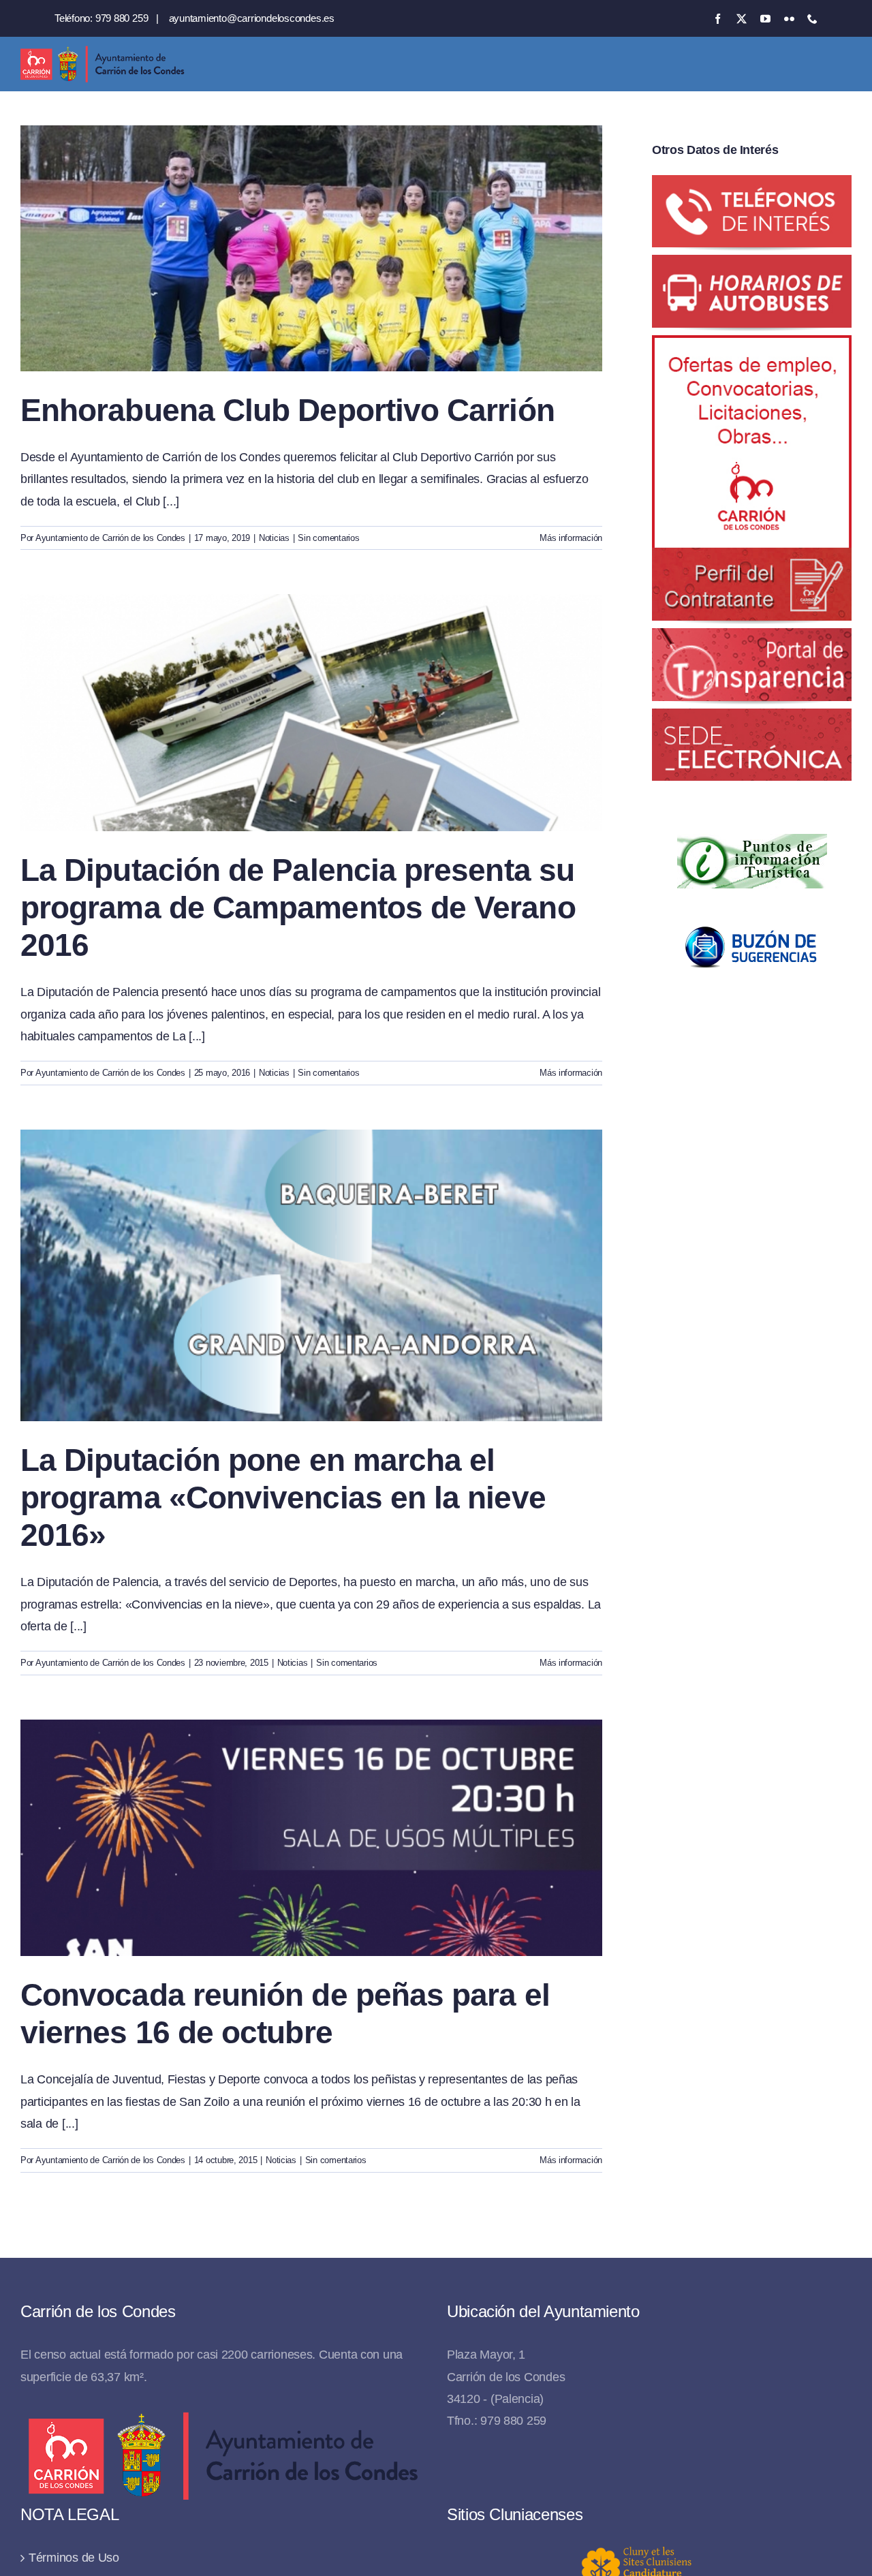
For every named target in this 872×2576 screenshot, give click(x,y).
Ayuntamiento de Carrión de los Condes (110, 538)
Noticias (274, 538)
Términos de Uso (74, 2558)
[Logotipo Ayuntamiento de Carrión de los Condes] (102, 51)
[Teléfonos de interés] (752, 186)
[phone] (812, 19)
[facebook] (718, 19)
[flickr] (789, 19)
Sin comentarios (328, 538)
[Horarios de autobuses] (752, 266)
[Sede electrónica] (752, 719)
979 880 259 (122, 18)
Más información (571, 538)
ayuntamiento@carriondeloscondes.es (252, 18)
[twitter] (742, 19)
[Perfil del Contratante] (752, 346)
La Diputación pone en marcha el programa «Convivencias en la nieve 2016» (283, 1498)
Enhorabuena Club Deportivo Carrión (287, 410)
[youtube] (765, 19)
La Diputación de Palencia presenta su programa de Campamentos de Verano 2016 (298, 907)
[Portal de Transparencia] (752, 639)
